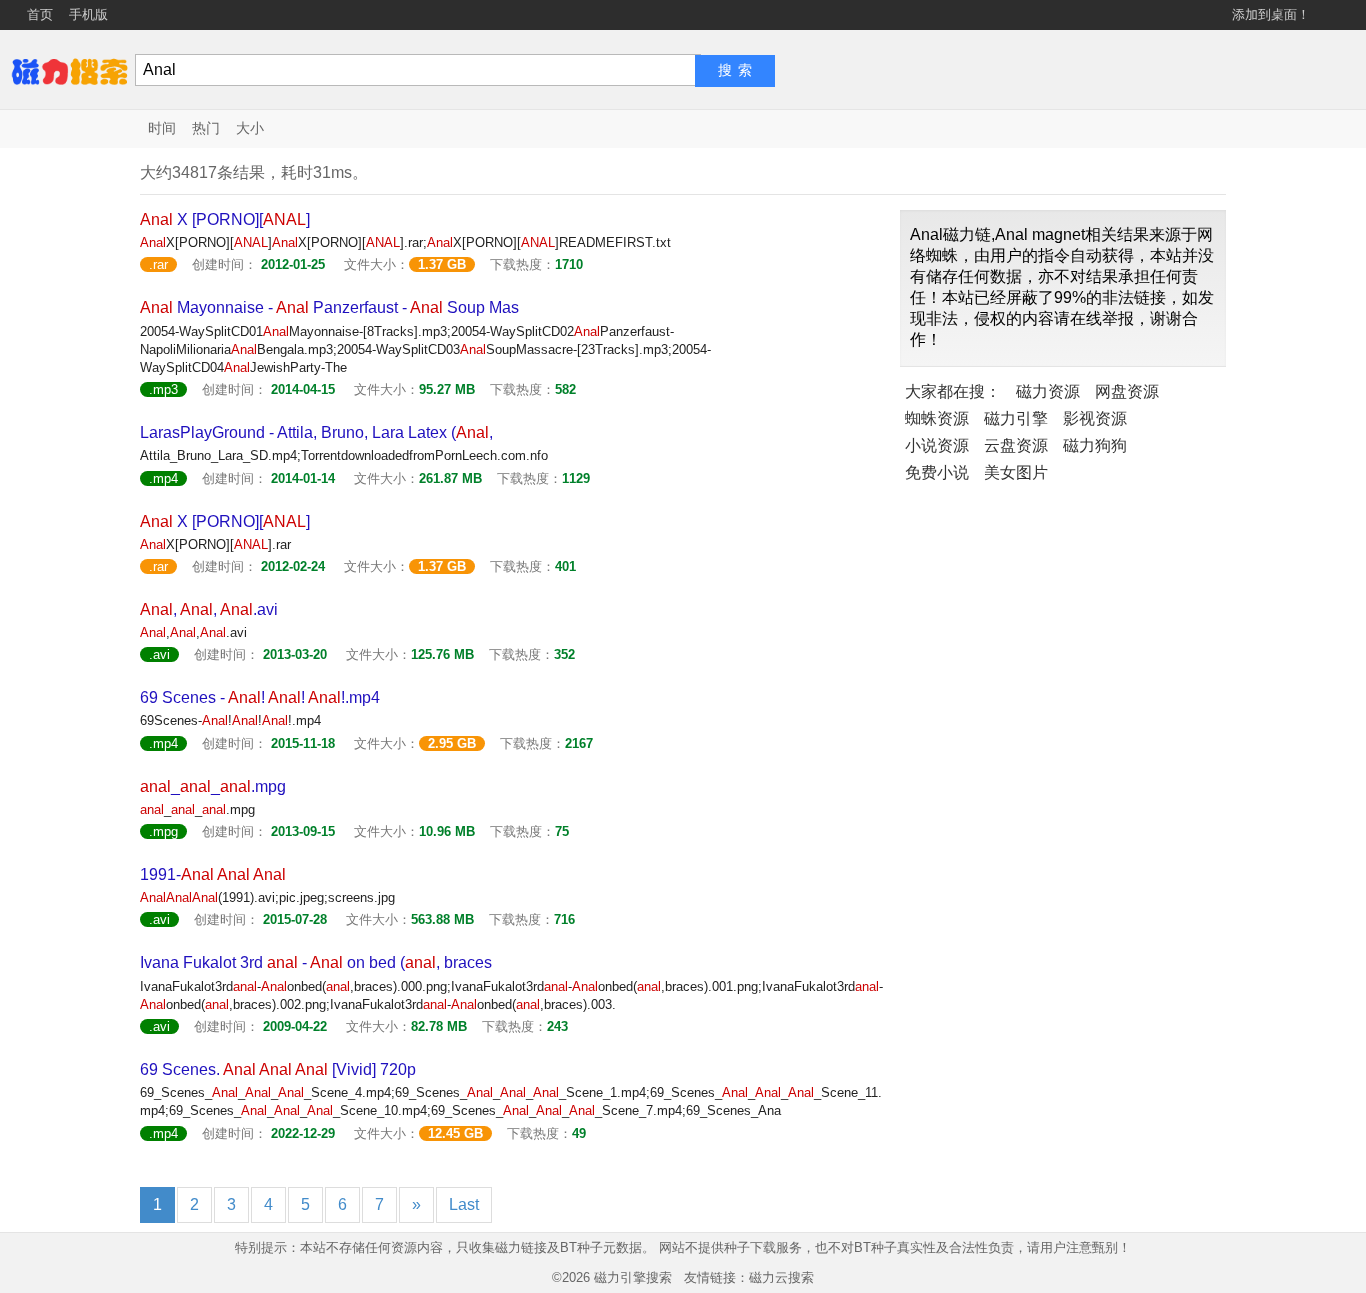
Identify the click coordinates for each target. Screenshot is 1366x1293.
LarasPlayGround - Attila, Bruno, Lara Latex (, (316, 432)
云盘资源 (1016, 445)
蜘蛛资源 (937, 418)
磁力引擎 (1016, 418)
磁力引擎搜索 (633, 1277)
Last (464, 1204)
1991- (213, 874)
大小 (250, 128)
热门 (206, 128)
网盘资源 (1127, 391)
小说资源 (937, 445)
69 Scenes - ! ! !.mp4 (260, 697)
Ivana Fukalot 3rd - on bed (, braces (316, 962)
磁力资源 (1048, 391)
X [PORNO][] (225, 219)
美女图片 (1016, 472)
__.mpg (213, 786)
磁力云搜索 (781, 1277)
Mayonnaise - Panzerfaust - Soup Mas (329, 307)
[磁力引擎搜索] (70, 69)
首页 (40, 14)
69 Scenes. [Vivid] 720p (278, 1069)
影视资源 (1095, 418)
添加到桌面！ (1271, 14)
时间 (162, 128)
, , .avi (209, 609)
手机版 (88, 14)
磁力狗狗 (1095, 445)
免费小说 (937, 472)
